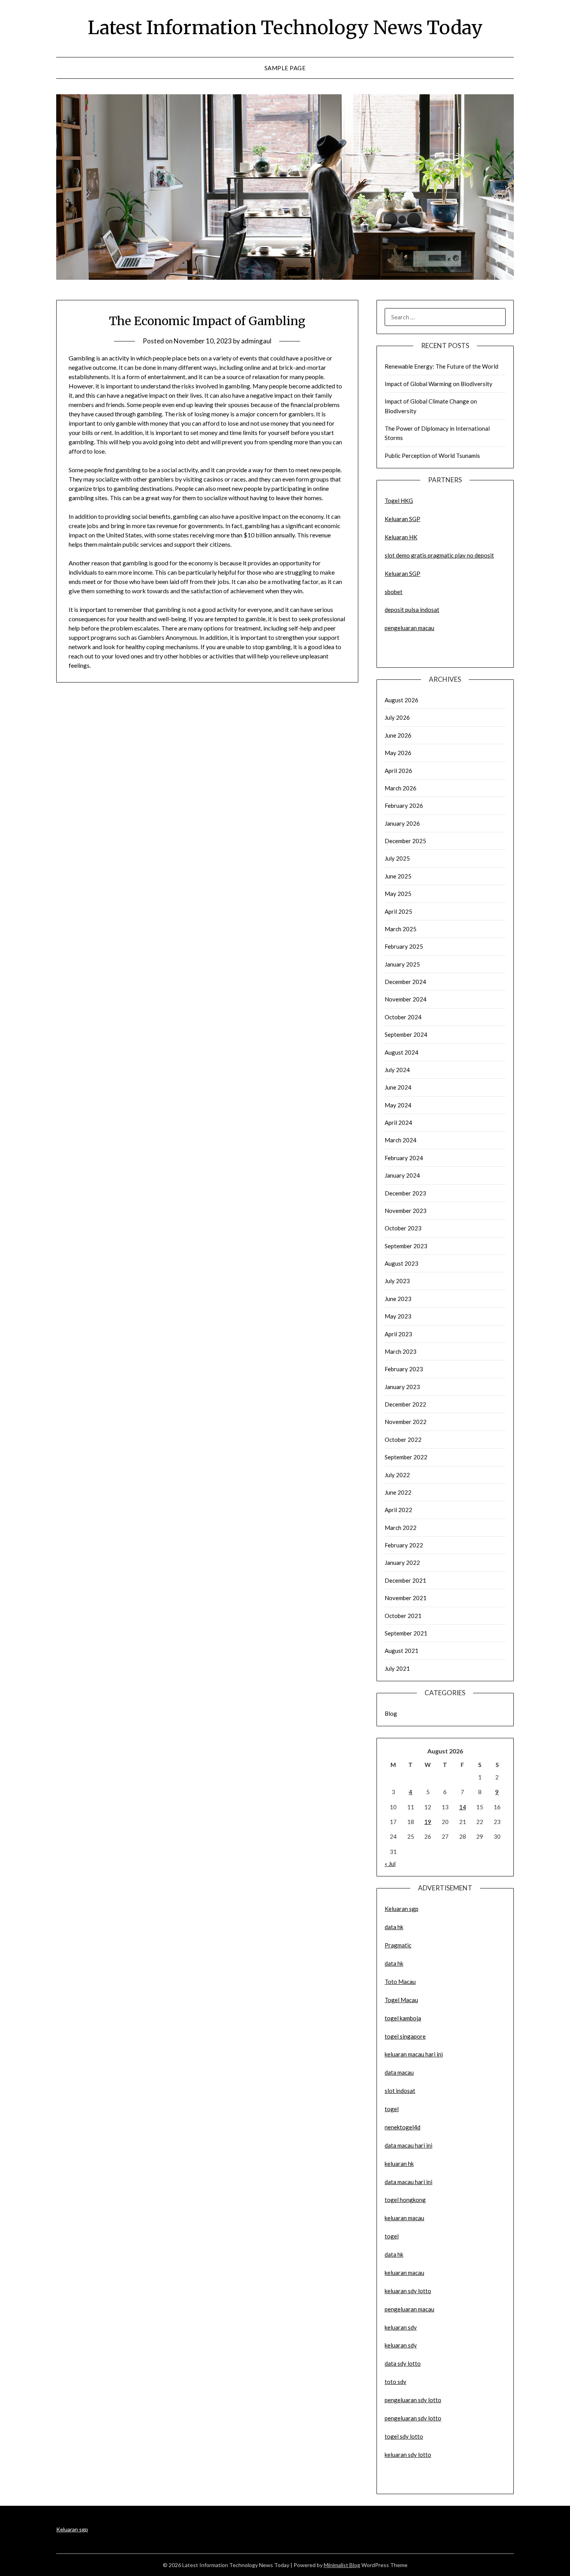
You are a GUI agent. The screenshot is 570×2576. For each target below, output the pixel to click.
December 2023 (405, 1193)
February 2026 (404, 806)
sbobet (394, 592)
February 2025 (404, 946)
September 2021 (406, 1633)
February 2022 (404, 1545)
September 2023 (406, 1246)
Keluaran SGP (402, 519)
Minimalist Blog (342, 2565)
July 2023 (397, 1281)
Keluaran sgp (402, 1909)
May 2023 (398, 1316)
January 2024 (402, 1175)
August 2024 (402, 1052)
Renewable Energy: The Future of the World (441, 366)
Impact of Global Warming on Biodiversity (439, 384)
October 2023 (403, 1228)
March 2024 (401, 1140)
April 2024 (398, 1123)
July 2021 (397, 1668)
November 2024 (406, 999)
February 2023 (404, 1369)
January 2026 (402, 823)
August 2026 (402, 700)
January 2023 (402, 1387)
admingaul (256, 341)
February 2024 (404, 1158)
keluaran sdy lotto (408, 2455)
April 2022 (398, 1510)
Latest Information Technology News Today (285, 28)
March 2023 (401, 1351)
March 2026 (401, 788)
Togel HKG (399, 501)
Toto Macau (400, 1982)
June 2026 (398, 735)
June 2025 (398, 876)
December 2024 (405, 982)
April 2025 (398, 911)
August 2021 (402, 1651)
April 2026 (398, 771)
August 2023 (402, 1263)
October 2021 (403, 1616)
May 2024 (398, 1105)
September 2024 (406, 1034)
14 (463, 1807)
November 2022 (406, 1422)
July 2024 (397, 1070)
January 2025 (402, 964)
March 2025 (401, 929)
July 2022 (397, 1475)
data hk (394, 1927)
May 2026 (398, 753)
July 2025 (397, 858)
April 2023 (398, 1334)
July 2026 (397, 717)
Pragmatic (398, 1945)
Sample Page (285, 68)
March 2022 (401, 1528)
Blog (391, 1713)
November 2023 (406, 1211)
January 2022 (402, 1563)
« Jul (390, 1864)
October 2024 (403, 1017)
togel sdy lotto (404, 2436)
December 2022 (405, 1404)
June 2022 (398, 1492)
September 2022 (406, 1457)
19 (428, 1822)
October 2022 (403, 1440)
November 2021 (406, 1598)
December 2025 (405, 841)
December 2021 (405, 1580)
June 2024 (398, 1087)
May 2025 (398, 894)
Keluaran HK (401, 537)
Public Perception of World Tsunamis (432, 456)
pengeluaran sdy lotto (413, 2418)
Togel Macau (401, 2000)
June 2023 (398, 1299)
